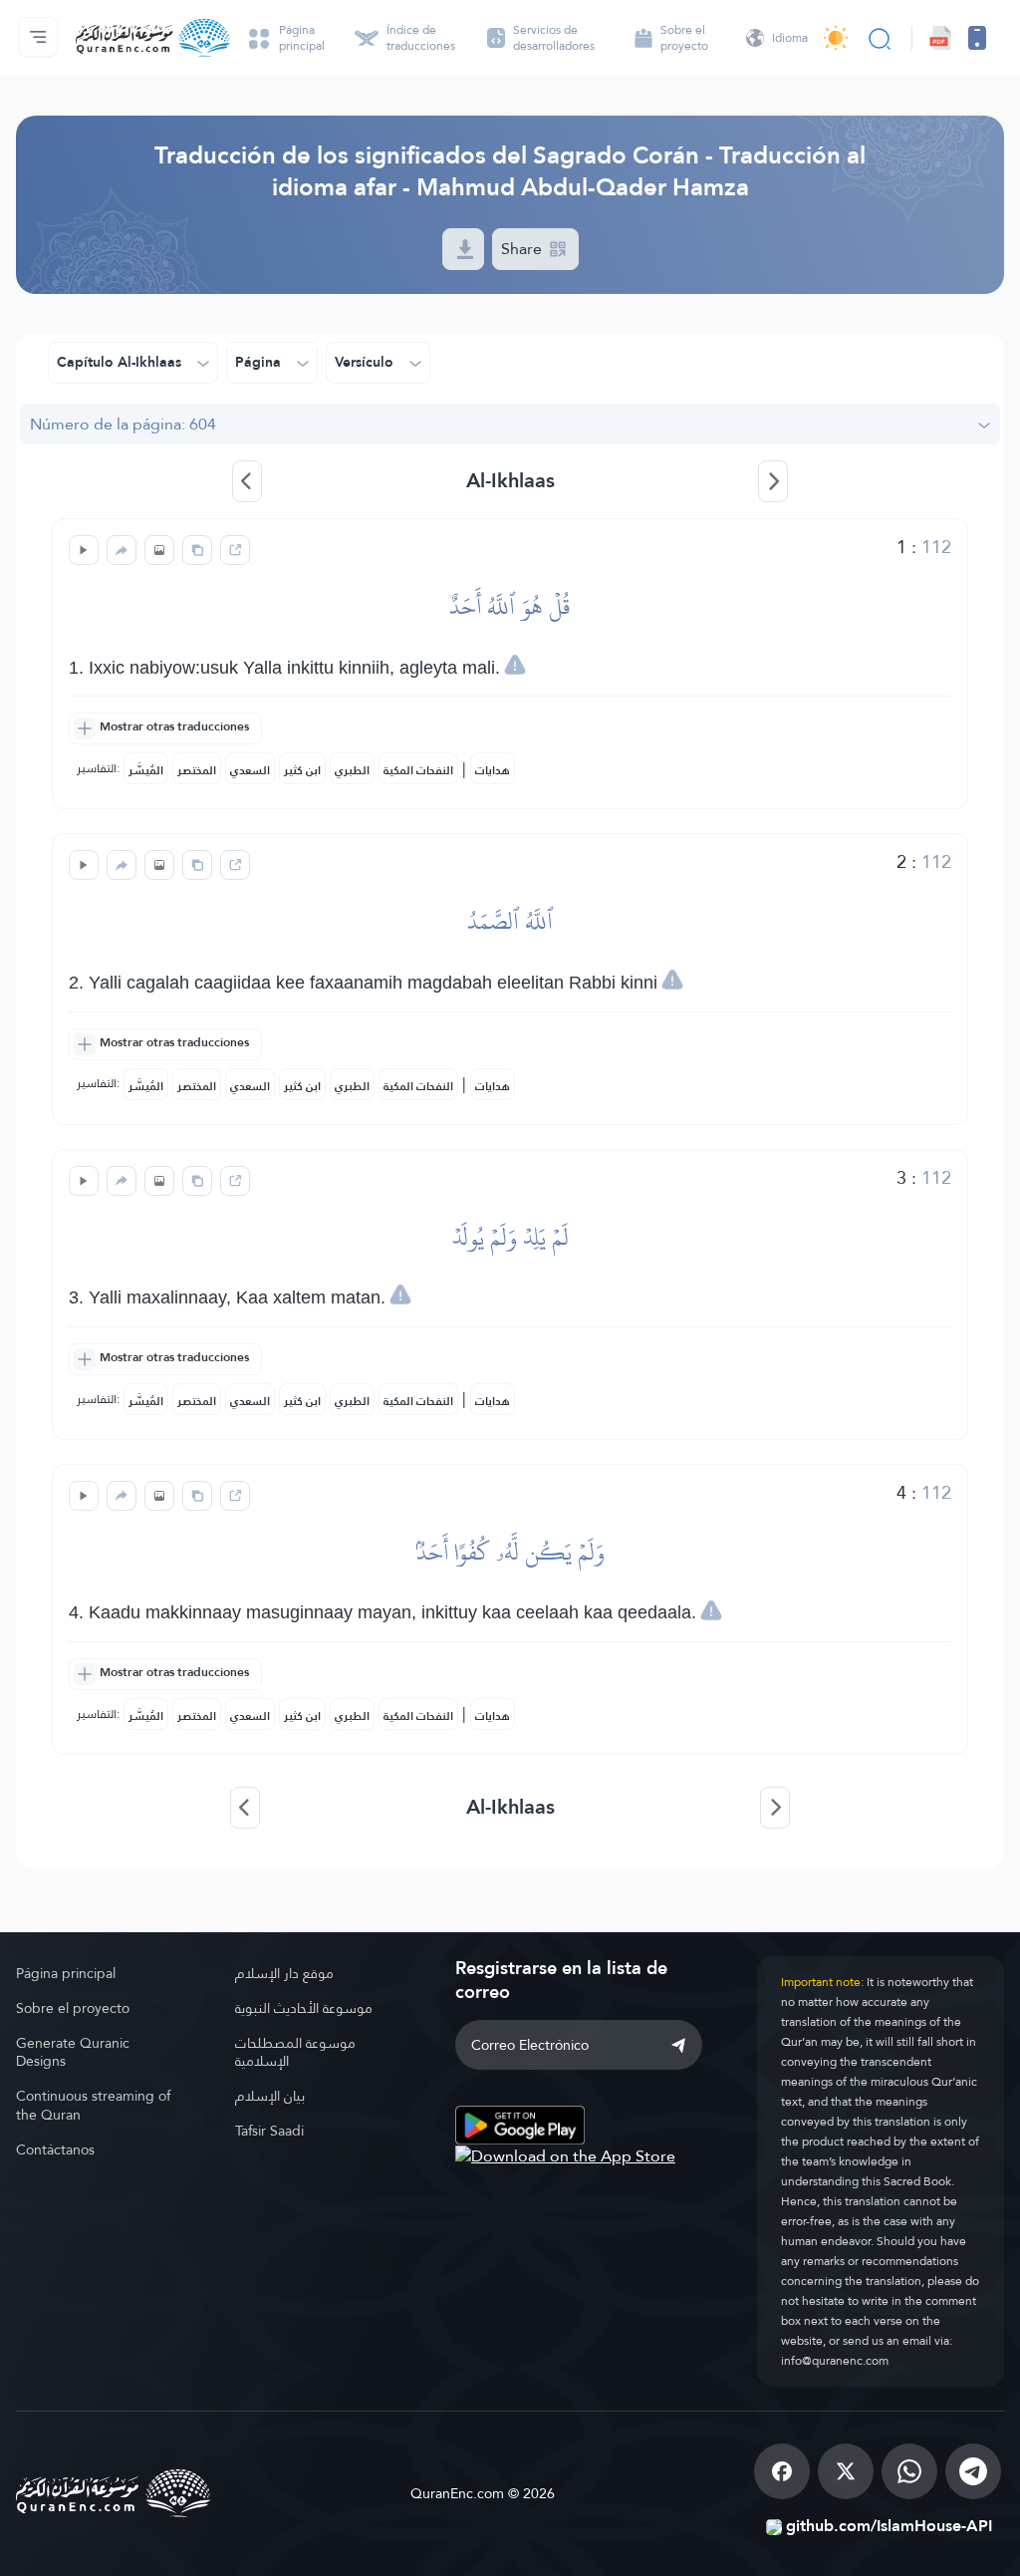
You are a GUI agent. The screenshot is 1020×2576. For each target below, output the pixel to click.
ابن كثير (302, 770)
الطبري (352, 770)
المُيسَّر (146, 770)
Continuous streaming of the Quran (93, 2105)
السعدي (250, 770)
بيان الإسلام (270, 2096)
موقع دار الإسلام (284, 1973)
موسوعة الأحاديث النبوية (304, 2008)
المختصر (197, 770)
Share (523, 249)
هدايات (493, 770)
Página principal (66, 1973)
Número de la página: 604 (123, 424)
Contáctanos (55, 2149)
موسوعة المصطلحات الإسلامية (295, 2052)
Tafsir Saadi (269, 2131)
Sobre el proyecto (73, 2008)
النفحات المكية (418, 770)
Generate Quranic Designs (73, 2052)
